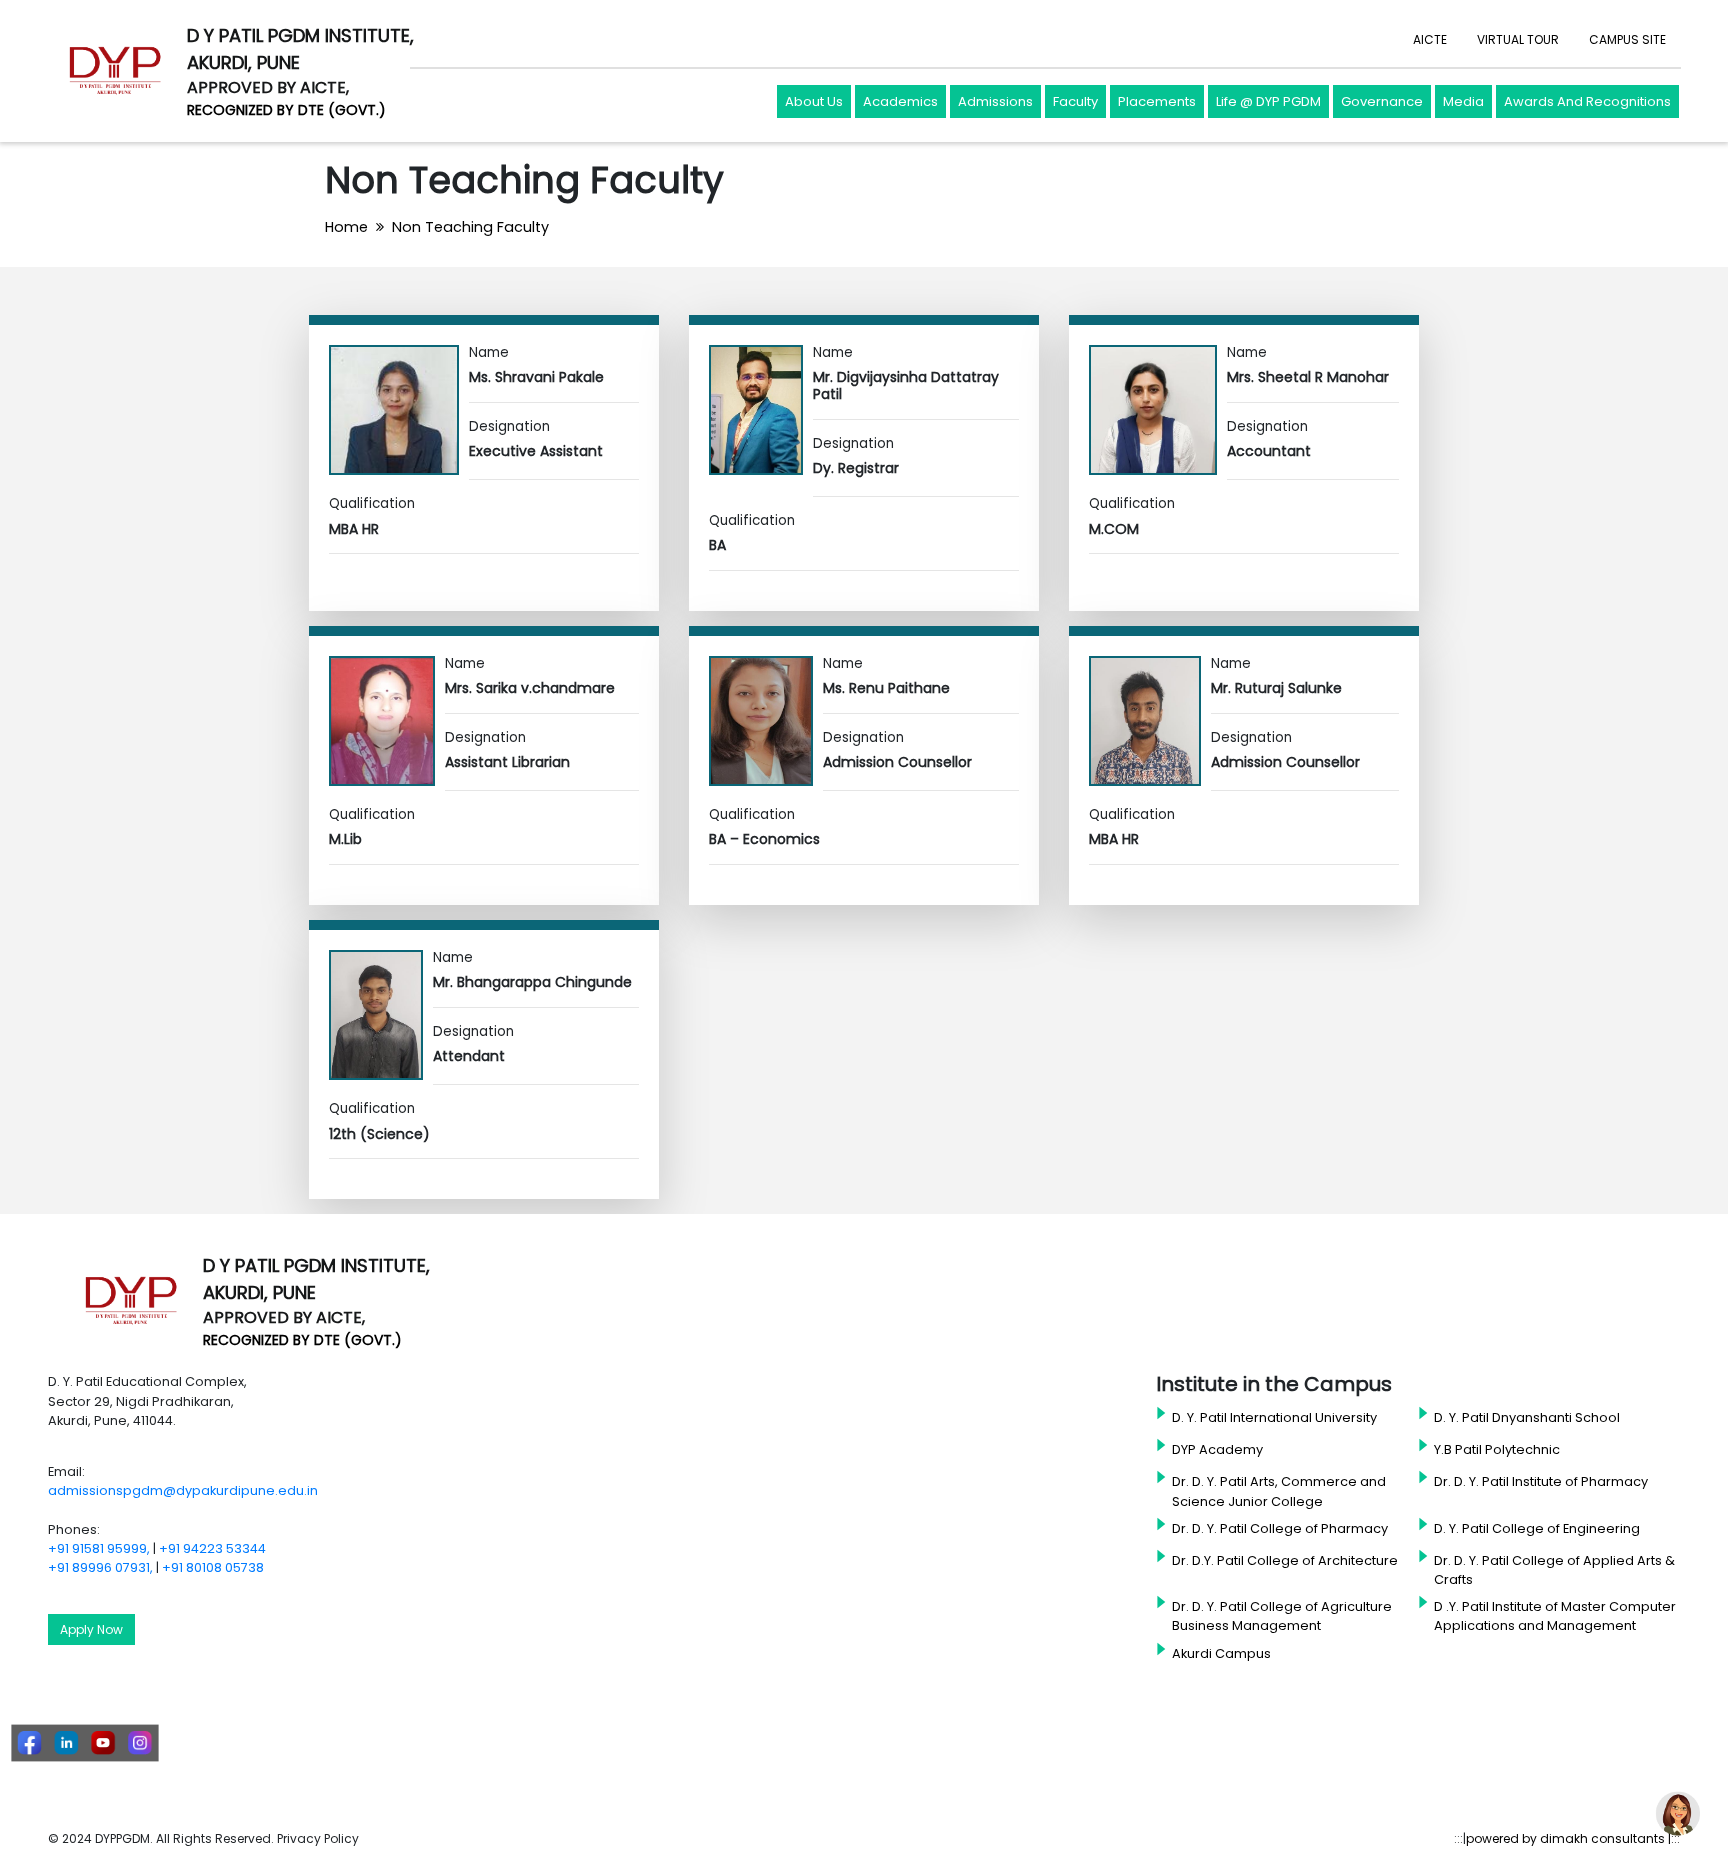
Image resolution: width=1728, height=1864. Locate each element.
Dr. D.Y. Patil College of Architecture (1285, 1560)
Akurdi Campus (1221, 1653)
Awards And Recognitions (1587, 101)
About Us (814, 101)
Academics (900, 101)
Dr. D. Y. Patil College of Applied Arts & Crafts (1554, 1570)
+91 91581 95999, (99, 1548)
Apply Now (91, 1629)
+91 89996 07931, (100, 1567)
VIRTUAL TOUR (1518, 39)
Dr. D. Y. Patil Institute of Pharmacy (1541, 1481)
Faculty (1075, 101)
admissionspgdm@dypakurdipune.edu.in (183, 1490)
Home (346, 227)
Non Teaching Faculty (470, 227)
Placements (1157, 101)
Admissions (995, 101)
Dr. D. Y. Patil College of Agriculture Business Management (1282, 1616)
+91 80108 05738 (213, 1567)
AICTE (1430, 39)
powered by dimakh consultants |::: (1573, 1838)
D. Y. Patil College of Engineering (1537, 1528)
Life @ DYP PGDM (1268, 101)
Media (1463, 101)
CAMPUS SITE (1627, 39)
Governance (1382, 101)
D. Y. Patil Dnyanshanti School (1527, 1417)
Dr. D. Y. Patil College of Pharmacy (1280, 1528)
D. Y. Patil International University (1274, 1417)
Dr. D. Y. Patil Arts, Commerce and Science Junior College (1279, 1491)
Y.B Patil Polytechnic (1497, 1449)
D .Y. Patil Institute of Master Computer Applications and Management (1555, 1616)
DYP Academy (1217, 1449)
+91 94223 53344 (212, 1548)
